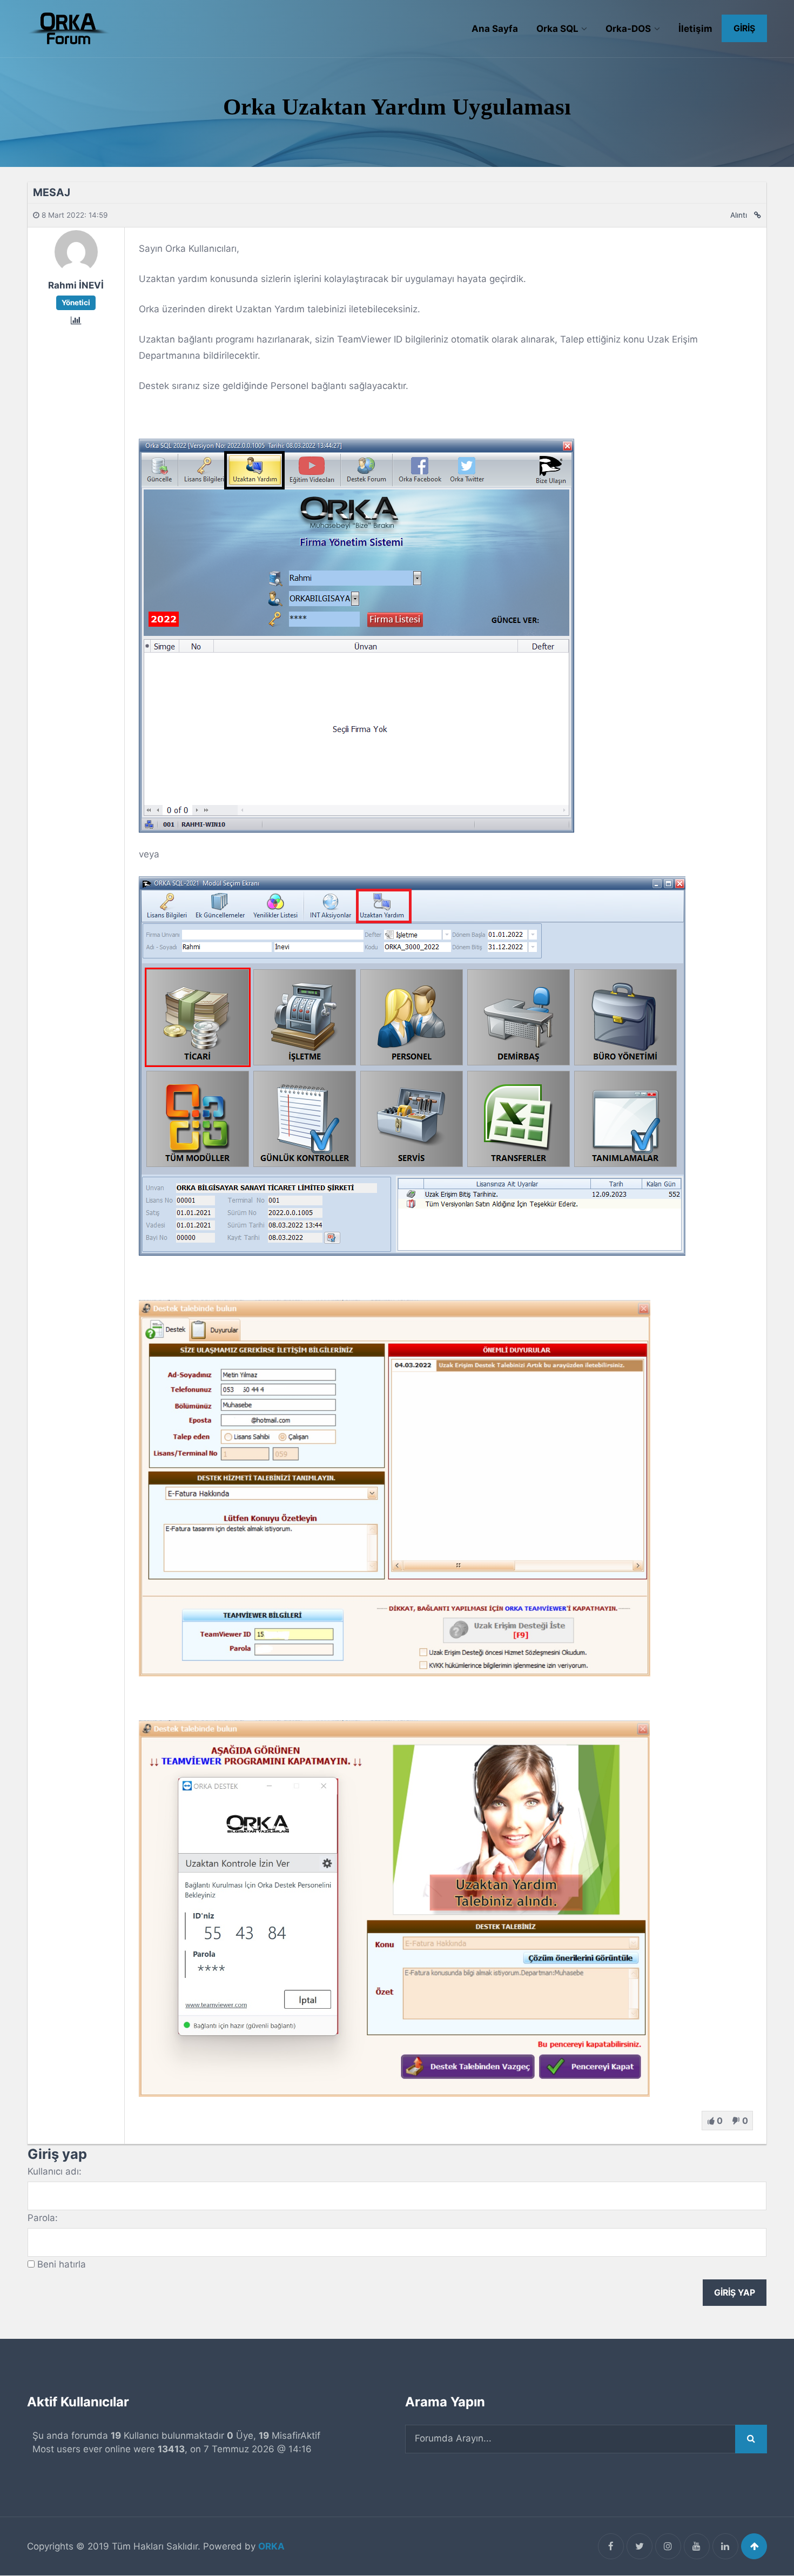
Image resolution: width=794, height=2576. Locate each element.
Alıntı (739, 215)
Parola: (43, 2218)
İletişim (695, 29)
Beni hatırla (62, 2264)
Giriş (744, 28)
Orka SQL (557, 29)
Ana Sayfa (495, 29)
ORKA (271, 2546)
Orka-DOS (628, 29)
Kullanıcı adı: (55, 2171)
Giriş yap (735, 2293)
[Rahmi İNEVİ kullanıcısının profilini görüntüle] (76, 270)
